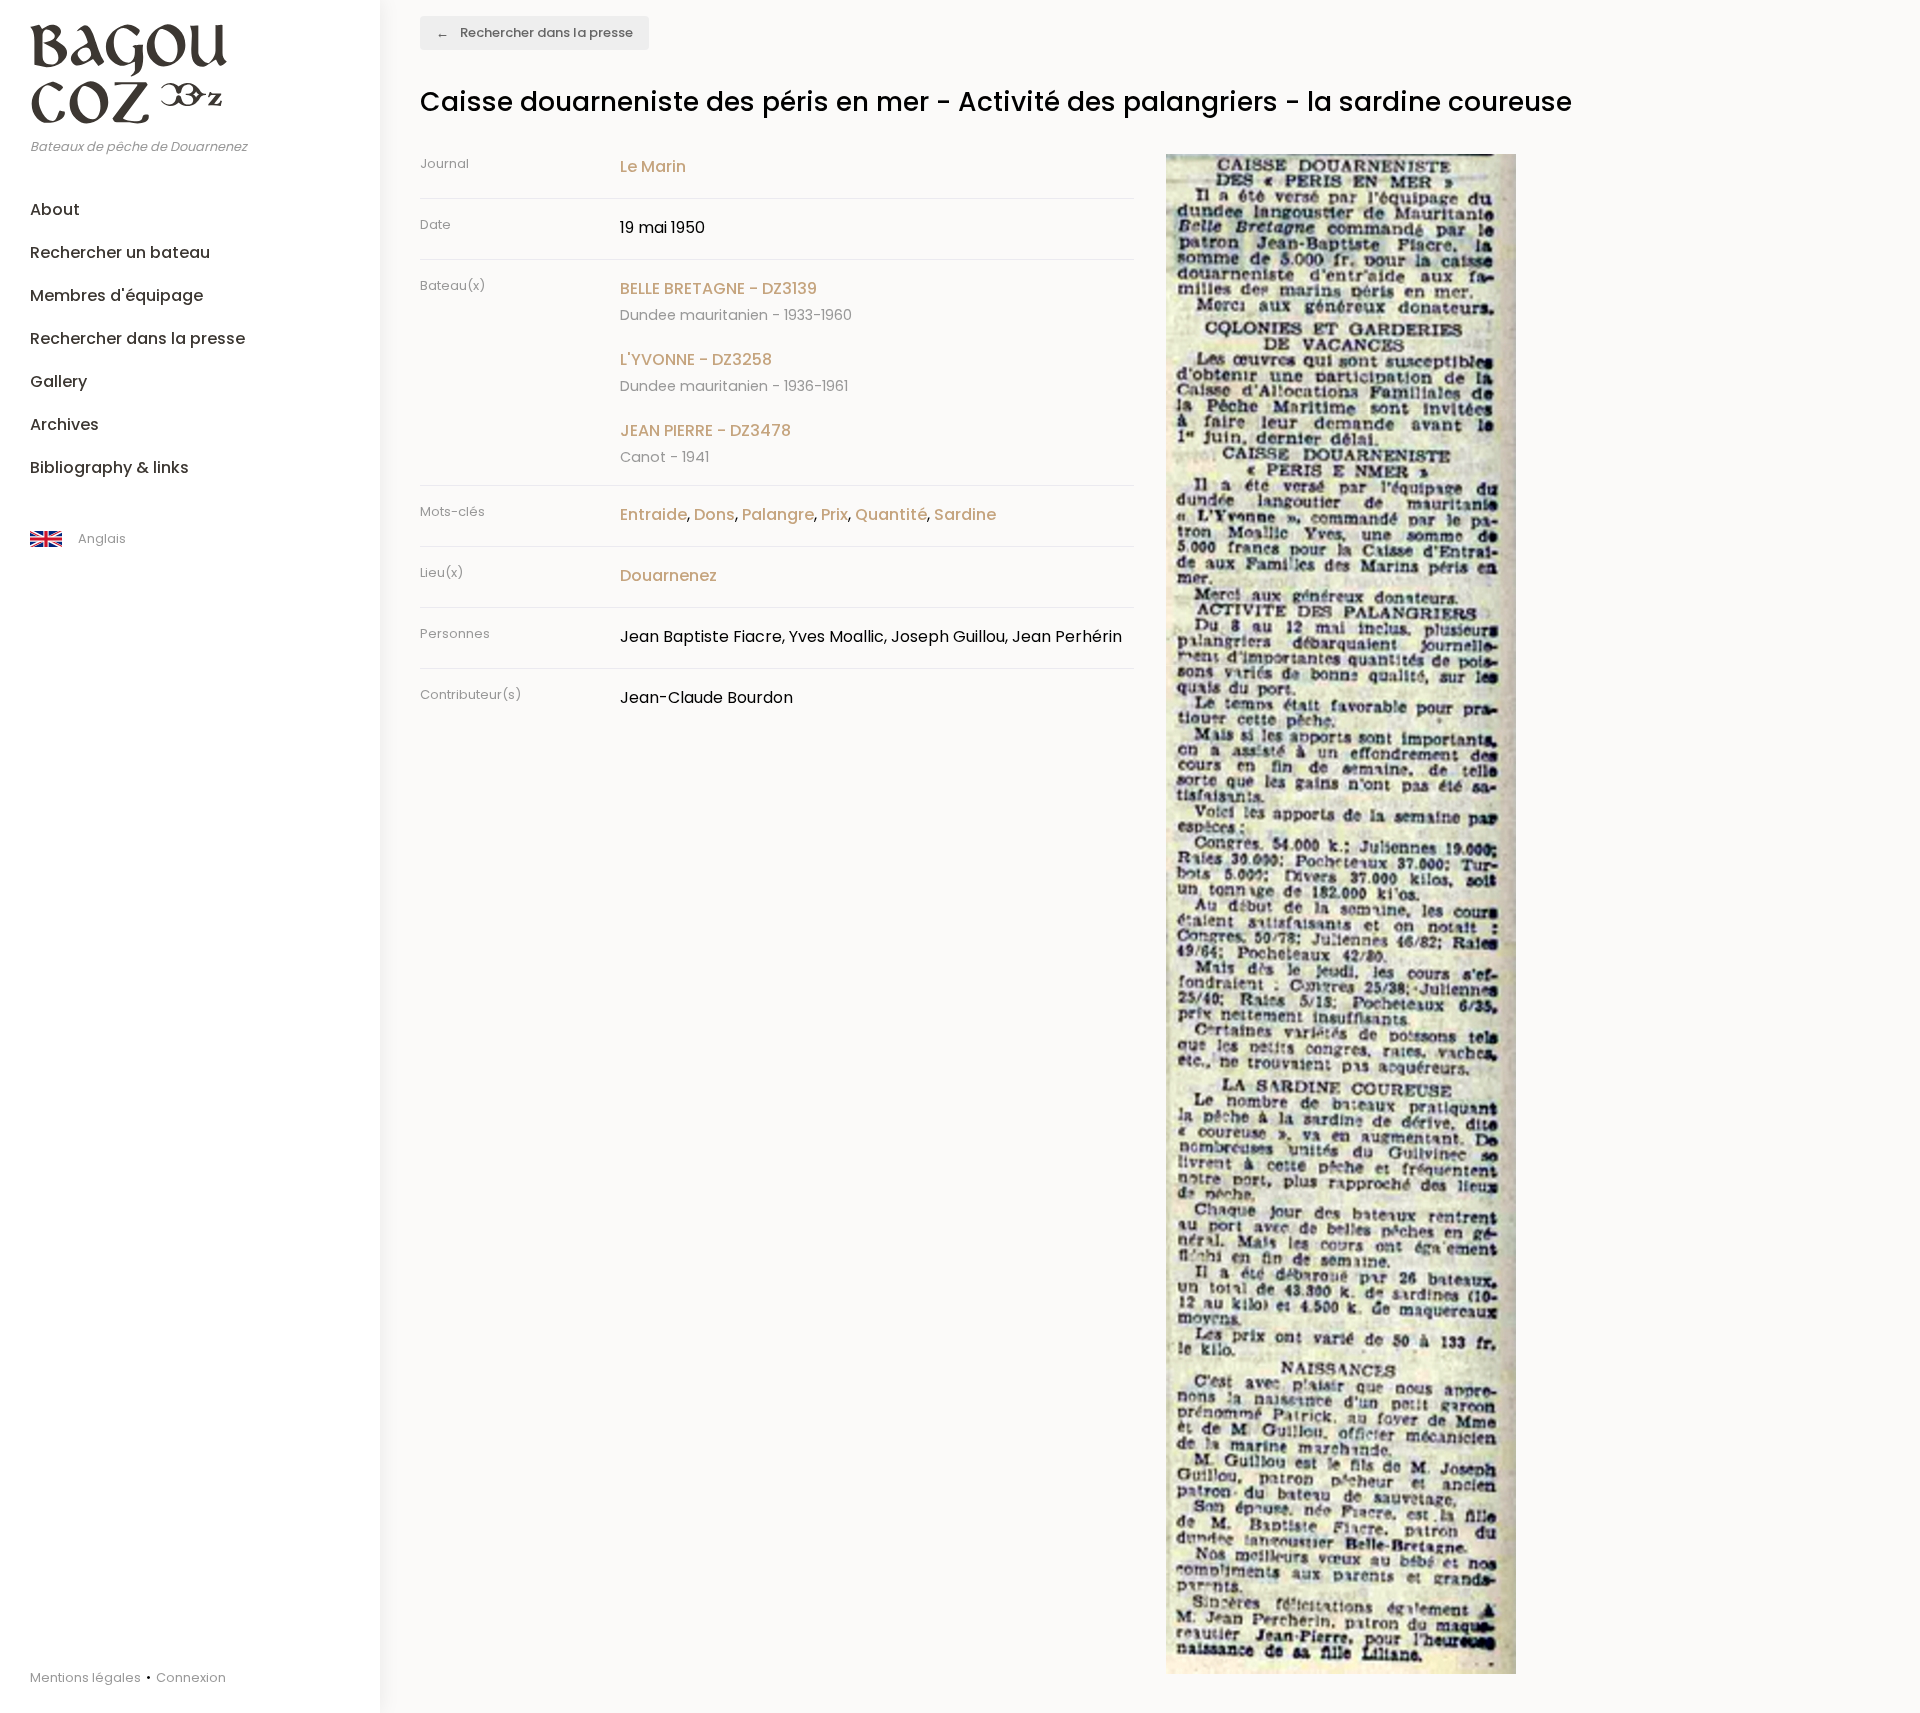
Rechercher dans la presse (137, 338)
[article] (877, 301)
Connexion (191, 1677)
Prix (834, 514)
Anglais (102, 538)
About (55, 209)
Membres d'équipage (116, 295)
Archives (64, 424)
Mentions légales (85, 1677)
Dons (714, 514)
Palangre (778, 514)
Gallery (58, 381)
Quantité (891, 514)
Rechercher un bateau (120, 252)
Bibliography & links (109, 467)
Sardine (965, 514)
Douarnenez (668, 575)
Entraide (653, 514)
